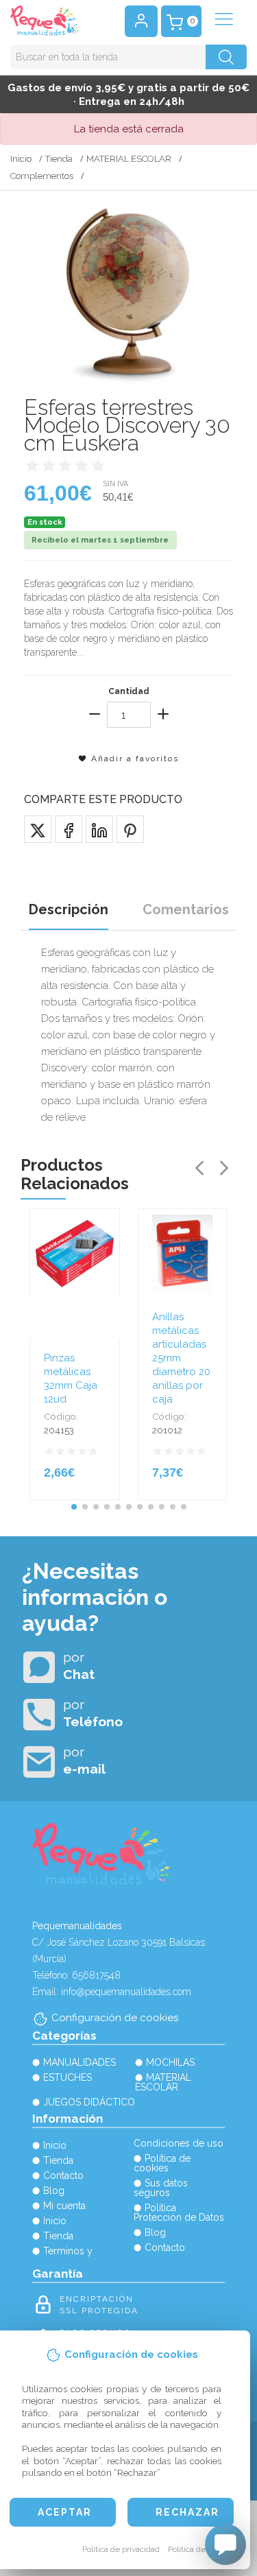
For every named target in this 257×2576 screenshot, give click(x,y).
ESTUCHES (68, 2077)
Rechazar (187, 2512)
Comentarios (186, 909)
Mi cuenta (64, 2206)
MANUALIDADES (79, 2062)
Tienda (59, 159)
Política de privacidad (121, 2549)
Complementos (42, 176)
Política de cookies (202, 2549)
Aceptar (65, 2512)
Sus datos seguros (161, 2188)
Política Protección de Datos (179, 2213)
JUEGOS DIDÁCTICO (89, 2102)
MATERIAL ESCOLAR (129, 159)
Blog (54, 2191)
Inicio (21, 159)
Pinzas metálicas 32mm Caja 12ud (71, 1379)
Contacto (63, 2175)
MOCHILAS (170, 2062)
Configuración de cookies (115, 2018)
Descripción (69, 909)
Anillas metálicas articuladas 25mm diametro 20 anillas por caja (181, 1358)
